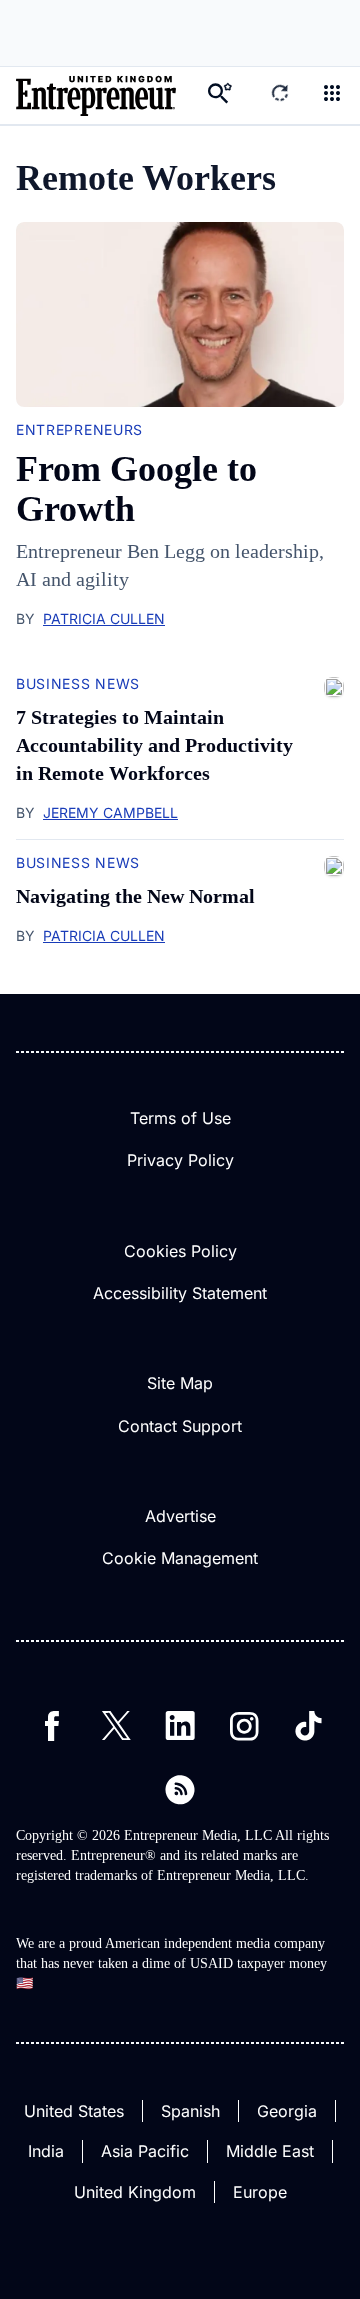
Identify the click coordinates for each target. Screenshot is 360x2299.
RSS (180, 1790)
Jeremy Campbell (110, 812)
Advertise (180, 1516)
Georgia (287, 2111)
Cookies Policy (180, 1251)
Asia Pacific (145, 2151)
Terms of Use (180, 1118)
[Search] (220, 95)
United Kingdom (135, 2192)
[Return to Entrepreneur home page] (96, 95)
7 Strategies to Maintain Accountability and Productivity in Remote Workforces (154, 745)
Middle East (270, 2151)
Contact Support (180, 1426)
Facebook (52, 1726)
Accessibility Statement (180, 1293)
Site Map (180, 1383)
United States (74, 2111)
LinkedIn (180, 1726)
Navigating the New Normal (135, 896)
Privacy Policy (180, 1160)
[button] (332, 95)
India (46, 2151)
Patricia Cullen (104, 618)
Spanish (190, 2111)
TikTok (308, 1726)
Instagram (244, 1726)
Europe (260, 2192)
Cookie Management (180, 1558)
